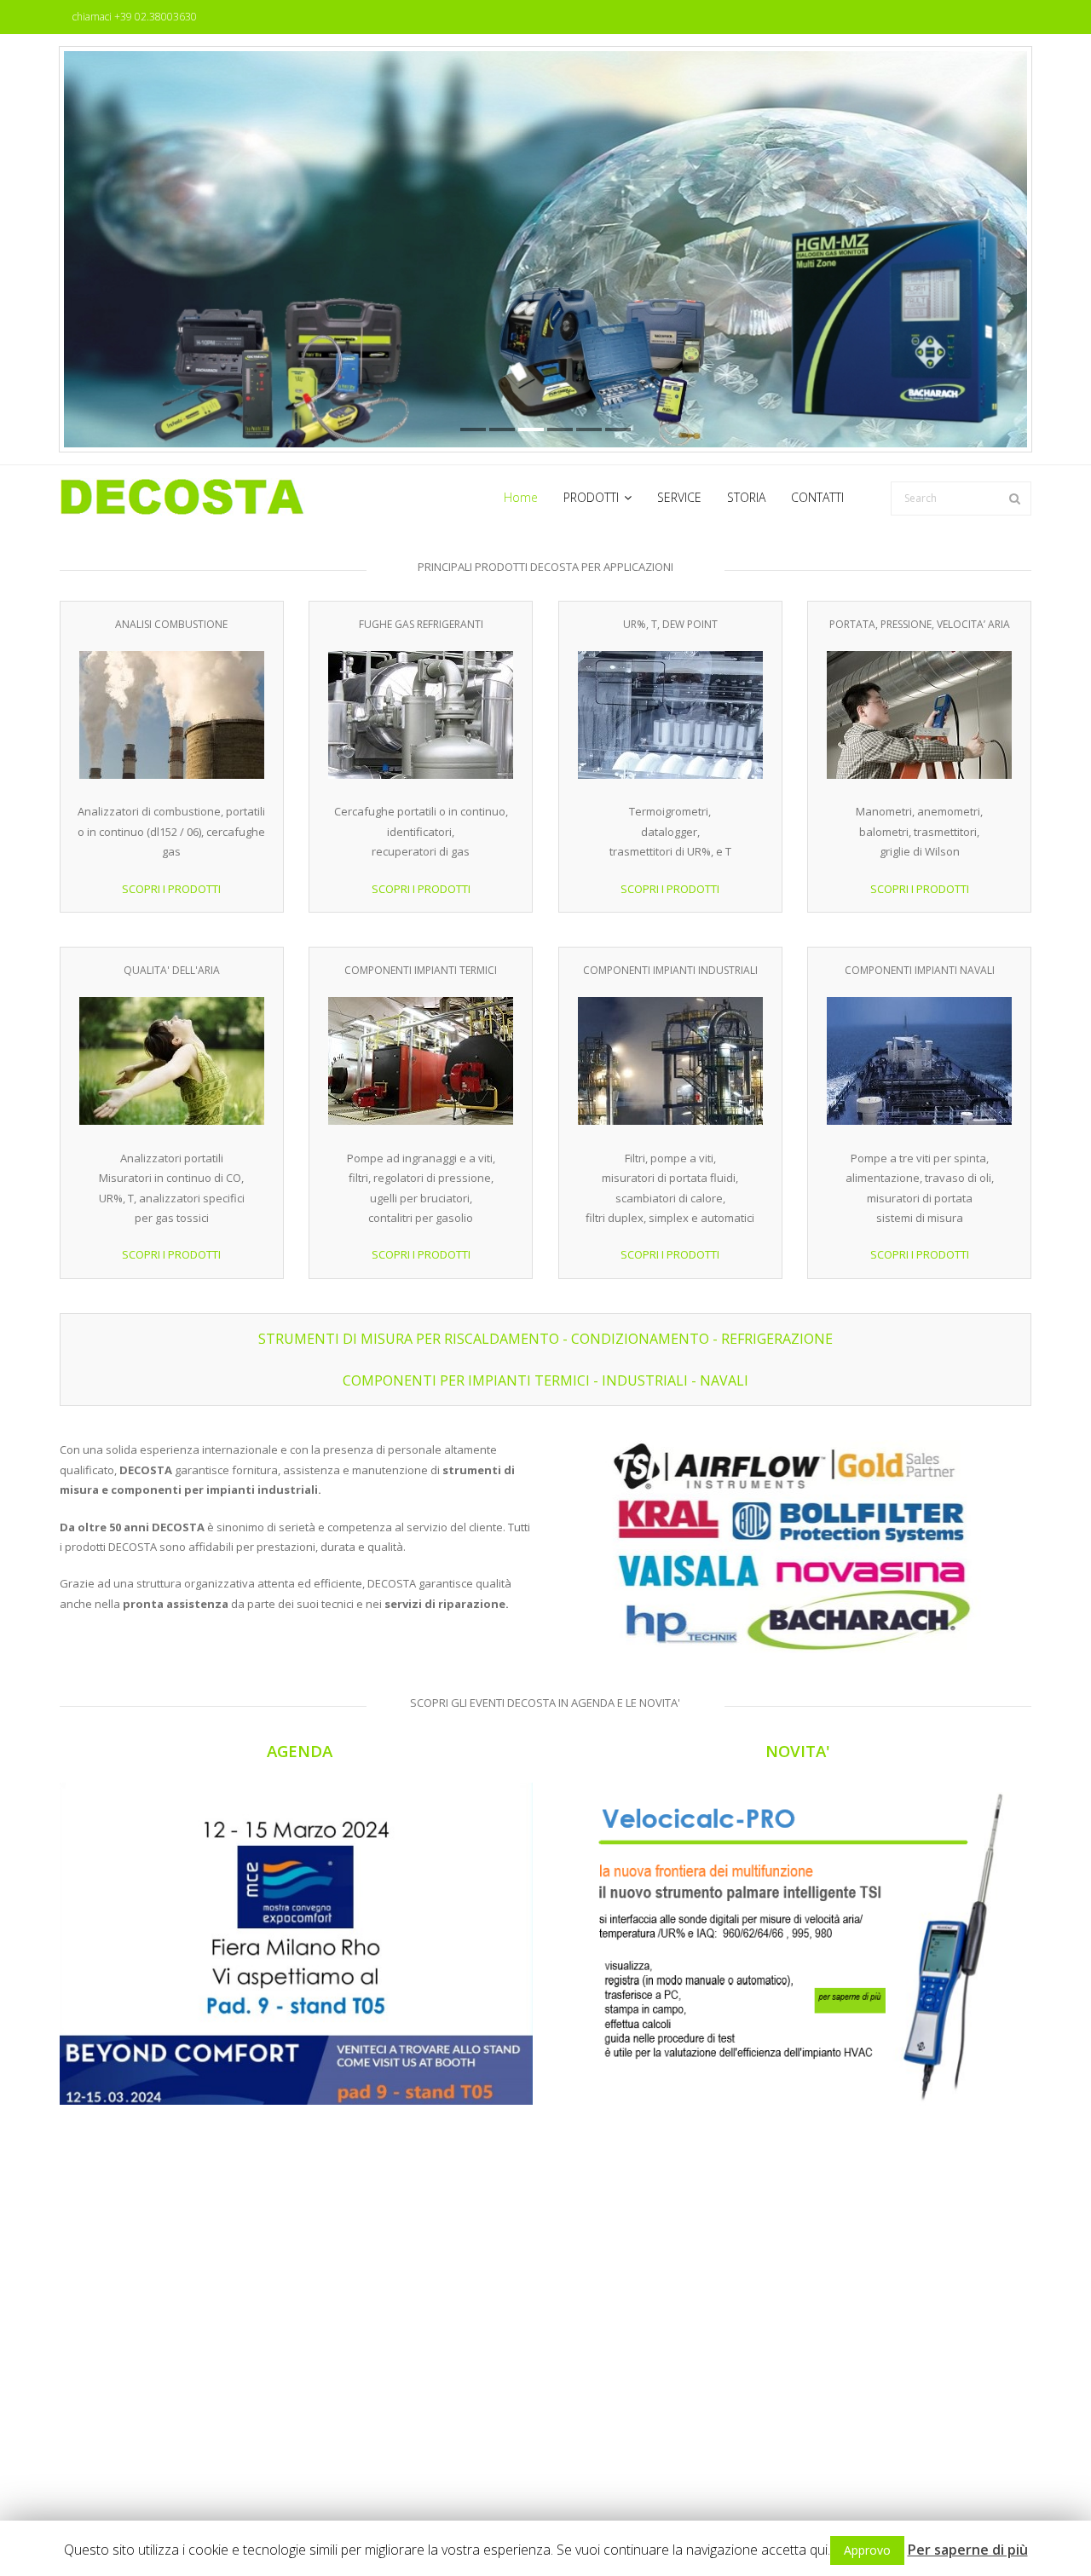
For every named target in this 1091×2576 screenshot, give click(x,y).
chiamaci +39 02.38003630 (135, 17)
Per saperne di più (968, 2550)
